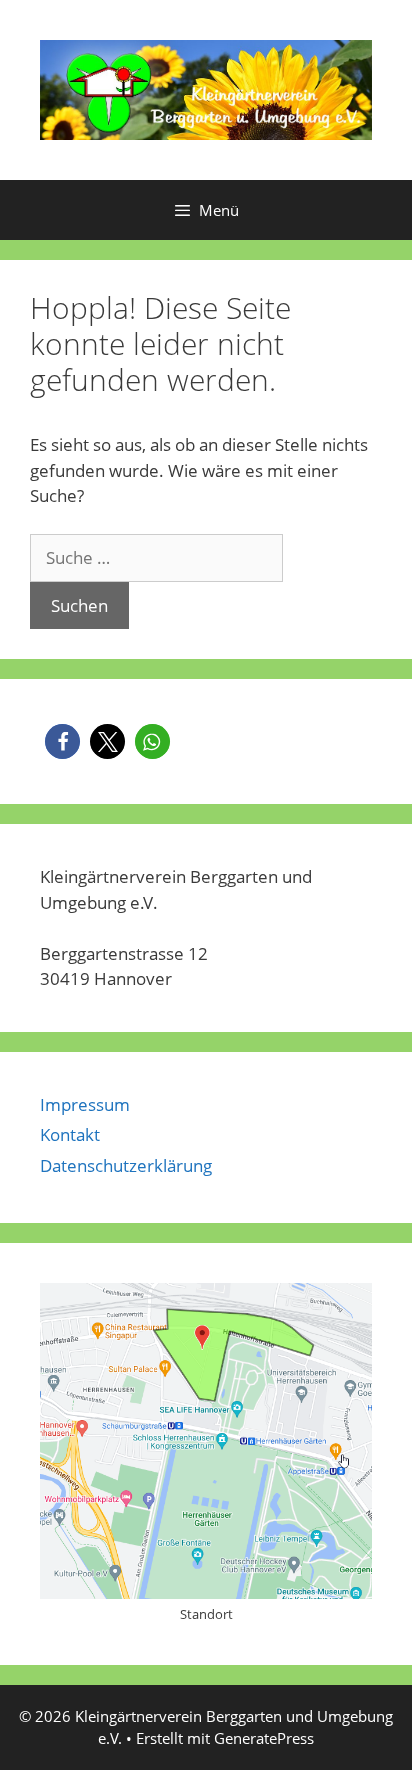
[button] (62, 741)
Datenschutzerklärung (126, 1165)
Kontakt (70, 1134)
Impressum (85, 1104)
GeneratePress (264, 1738)
